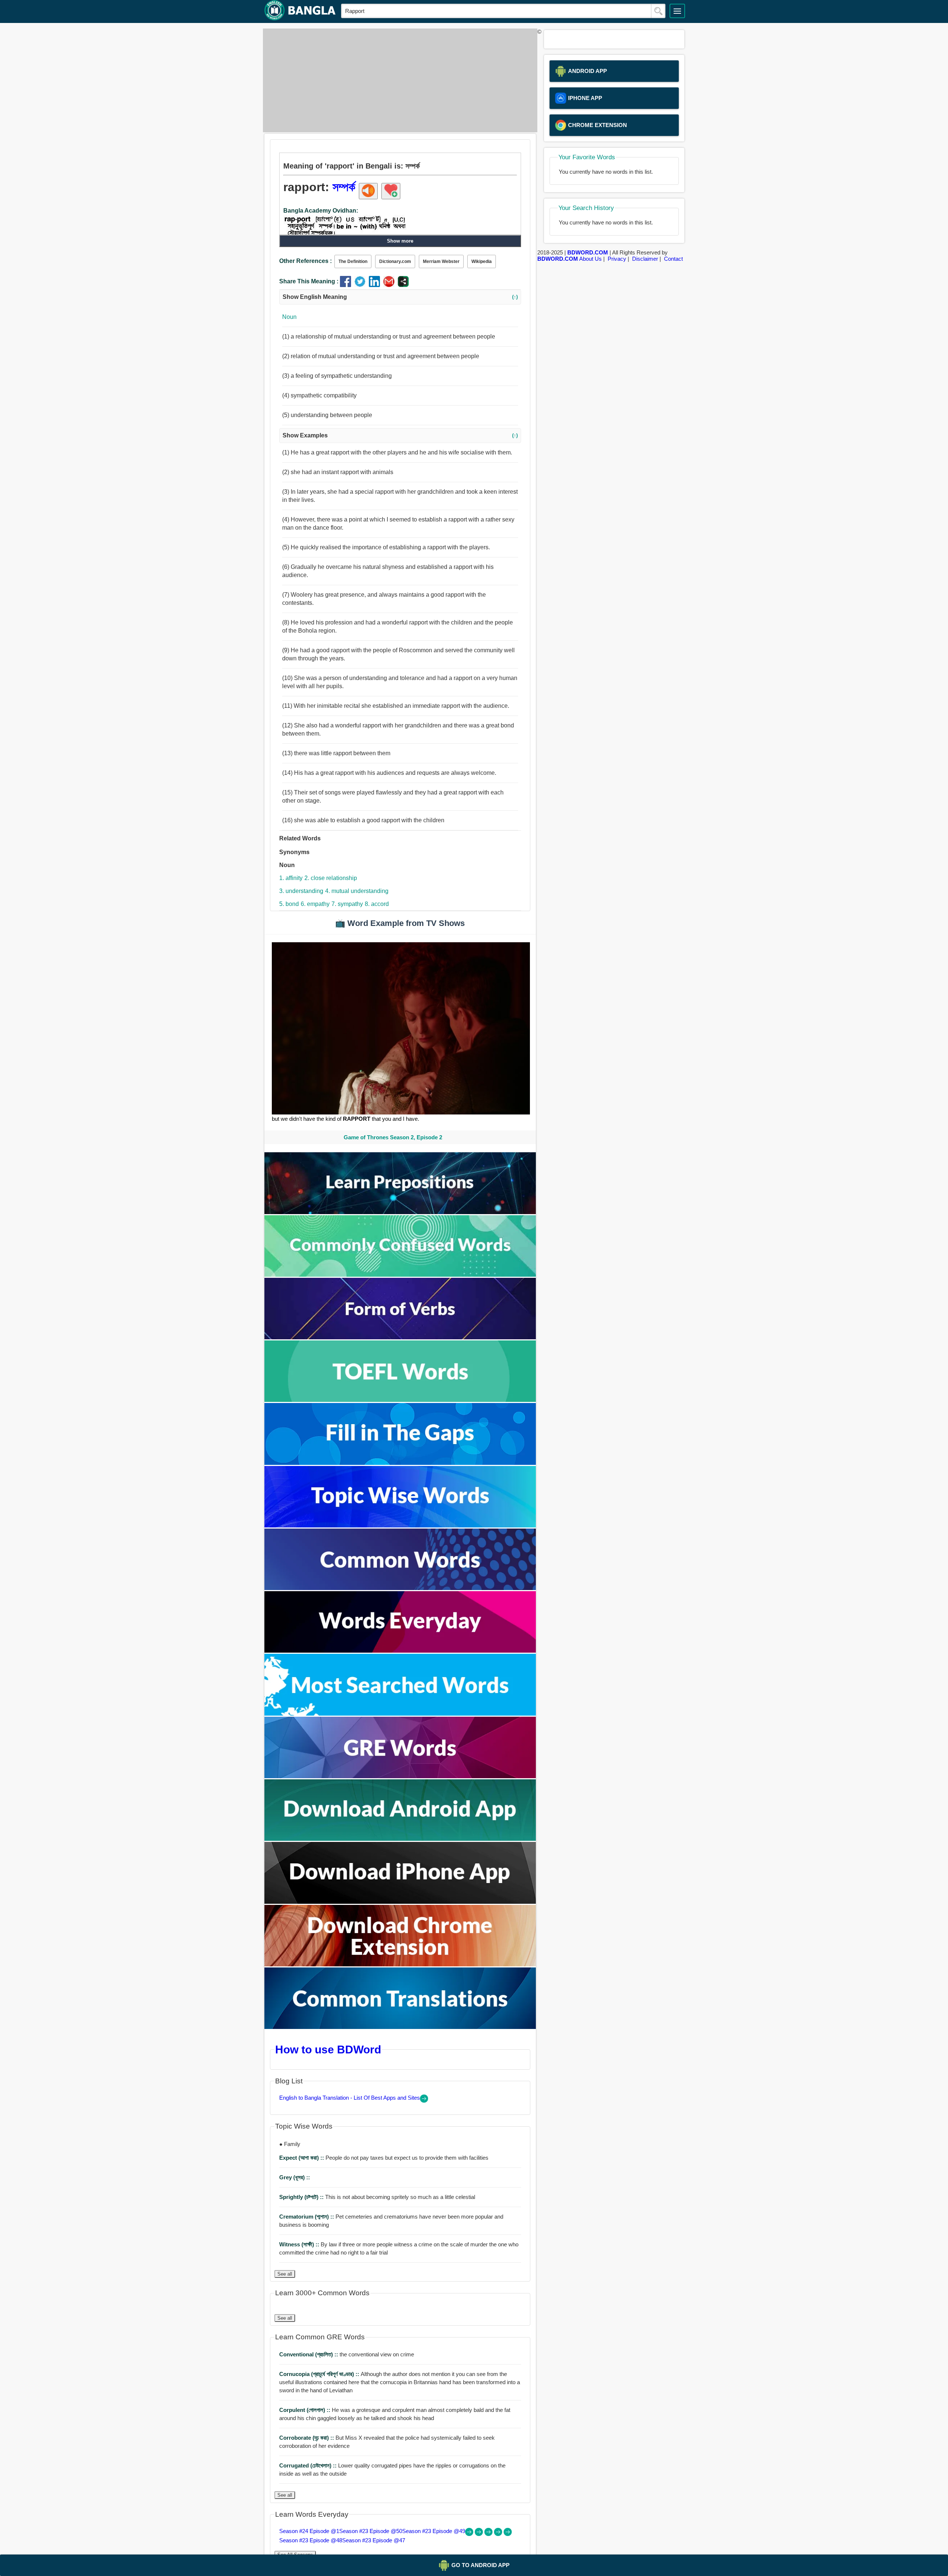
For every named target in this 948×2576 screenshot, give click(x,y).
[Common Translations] (400, 2027)
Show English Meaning (400, 297)
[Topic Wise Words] (400, 1525)
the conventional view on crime (347, 2354)
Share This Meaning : (309, 281)
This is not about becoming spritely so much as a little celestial (377, 2197)
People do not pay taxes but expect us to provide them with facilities (384, 2158)
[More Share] (403, 285)
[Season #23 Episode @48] (499, 2534)
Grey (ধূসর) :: (295, 2177)
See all (285, 2274)
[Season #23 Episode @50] (480, 2534)
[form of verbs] (400, 1337)
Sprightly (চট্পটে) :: (302, 2197)
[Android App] (400, 1839)
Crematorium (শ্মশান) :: (307, 2217)
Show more (400, 241)
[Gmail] (390, 285)
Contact (673, 259)
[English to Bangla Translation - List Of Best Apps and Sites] (424, 2101)
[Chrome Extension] (400, 1964)
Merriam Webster (441, 261)
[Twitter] (362, 285)
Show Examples (400, 435)
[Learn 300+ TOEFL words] (400, 1400)
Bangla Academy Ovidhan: (321, 211)
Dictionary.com (395, 261)
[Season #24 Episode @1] (470, 2534)
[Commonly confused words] (400, 1275)
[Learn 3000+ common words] (400, 1588)
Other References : (306, 261)
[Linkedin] (376, 285)
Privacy (617, 259)
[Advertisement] (398, 80)
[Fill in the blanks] (400, 1463)
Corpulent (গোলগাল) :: (306, 2410)
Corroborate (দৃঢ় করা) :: (307, 2438)
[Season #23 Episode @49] (489, 2534)
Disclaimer (645, 259)
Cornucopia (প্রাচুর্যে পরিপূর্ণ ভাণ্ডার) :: (320, 2374)
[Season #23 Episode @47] (508, 2534)
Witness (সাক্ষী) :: (300, 2244)
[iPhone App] (400, 1902)
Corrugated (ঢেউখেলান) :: (309, 2465)
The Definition (353, 261)
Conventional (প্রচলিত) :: (309, 2354)
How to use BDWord (328, 2049)
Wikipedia (482, 261)
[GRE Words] (400, 1776)
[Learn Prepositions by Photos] (400, 1212)
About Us (590, 259)
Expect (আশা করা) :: (302, 2158)
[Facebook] (347, 285)
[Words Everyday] (400, 1651)
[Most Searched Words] (400, 1714)
